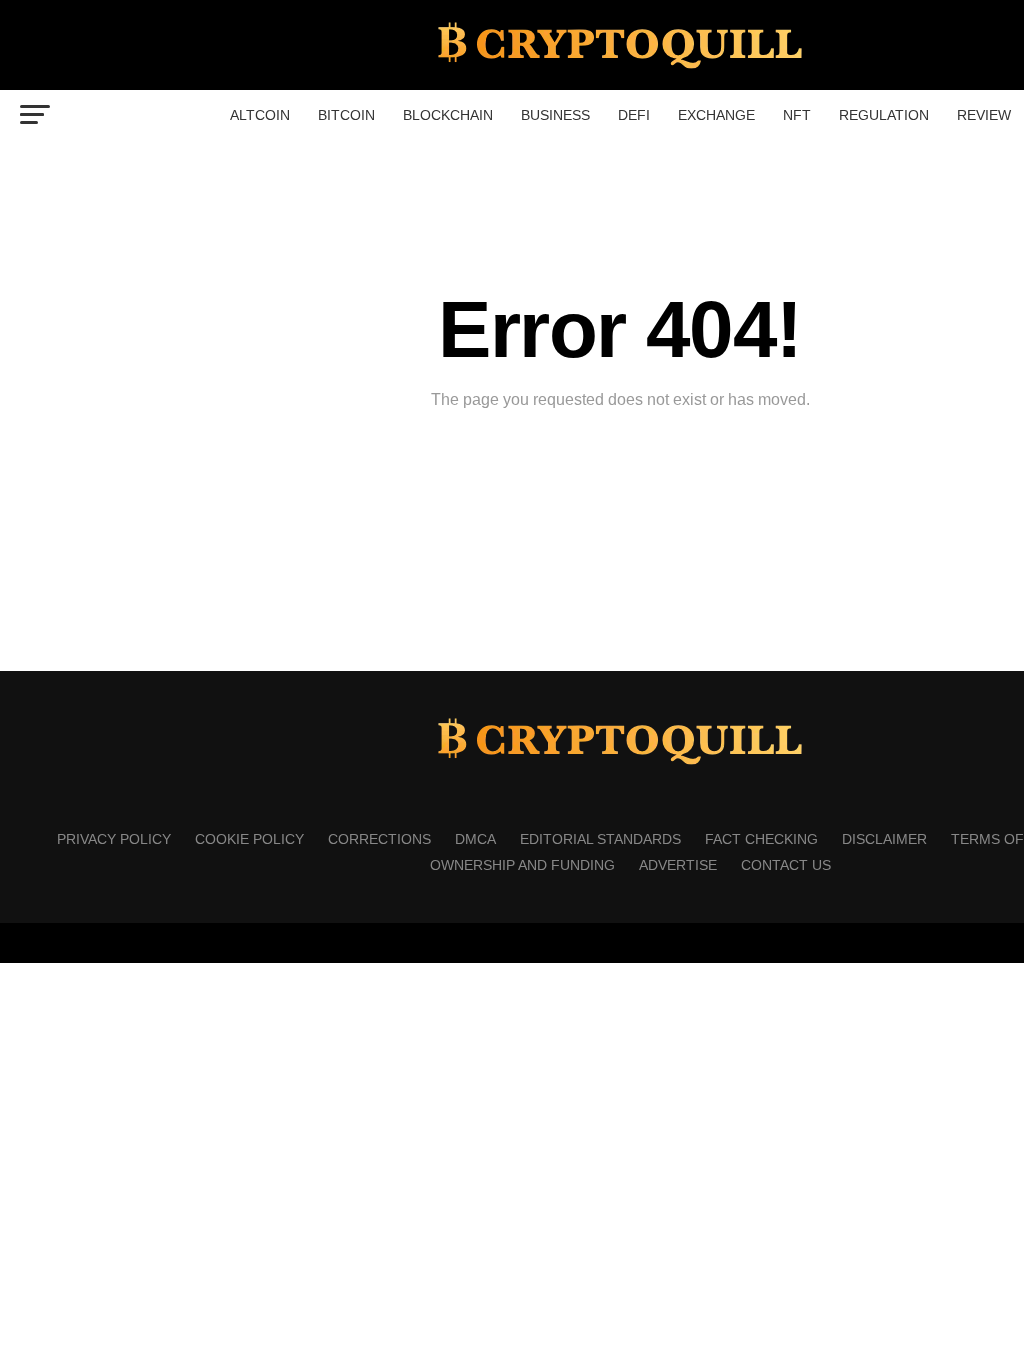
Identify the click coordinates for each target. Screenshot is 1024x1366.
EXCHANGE (716, 115)
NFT (797, 115)
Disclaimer (884, 839)
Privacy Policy (114, 839)
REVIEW (984, 115)
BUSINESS (555, 115)
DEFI (634, 115)
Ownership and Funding (522, 865)
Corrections (379, 839)
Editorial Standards (600, 839)
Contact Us (786, 865)
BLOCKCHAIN (448, 115)
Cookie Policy (249, 839)
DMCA (475, 839)
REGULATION (884, 115)
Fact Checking (761, 839)
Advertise (678, 865)
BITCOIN (346, 115)
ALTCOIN (260, 115)
